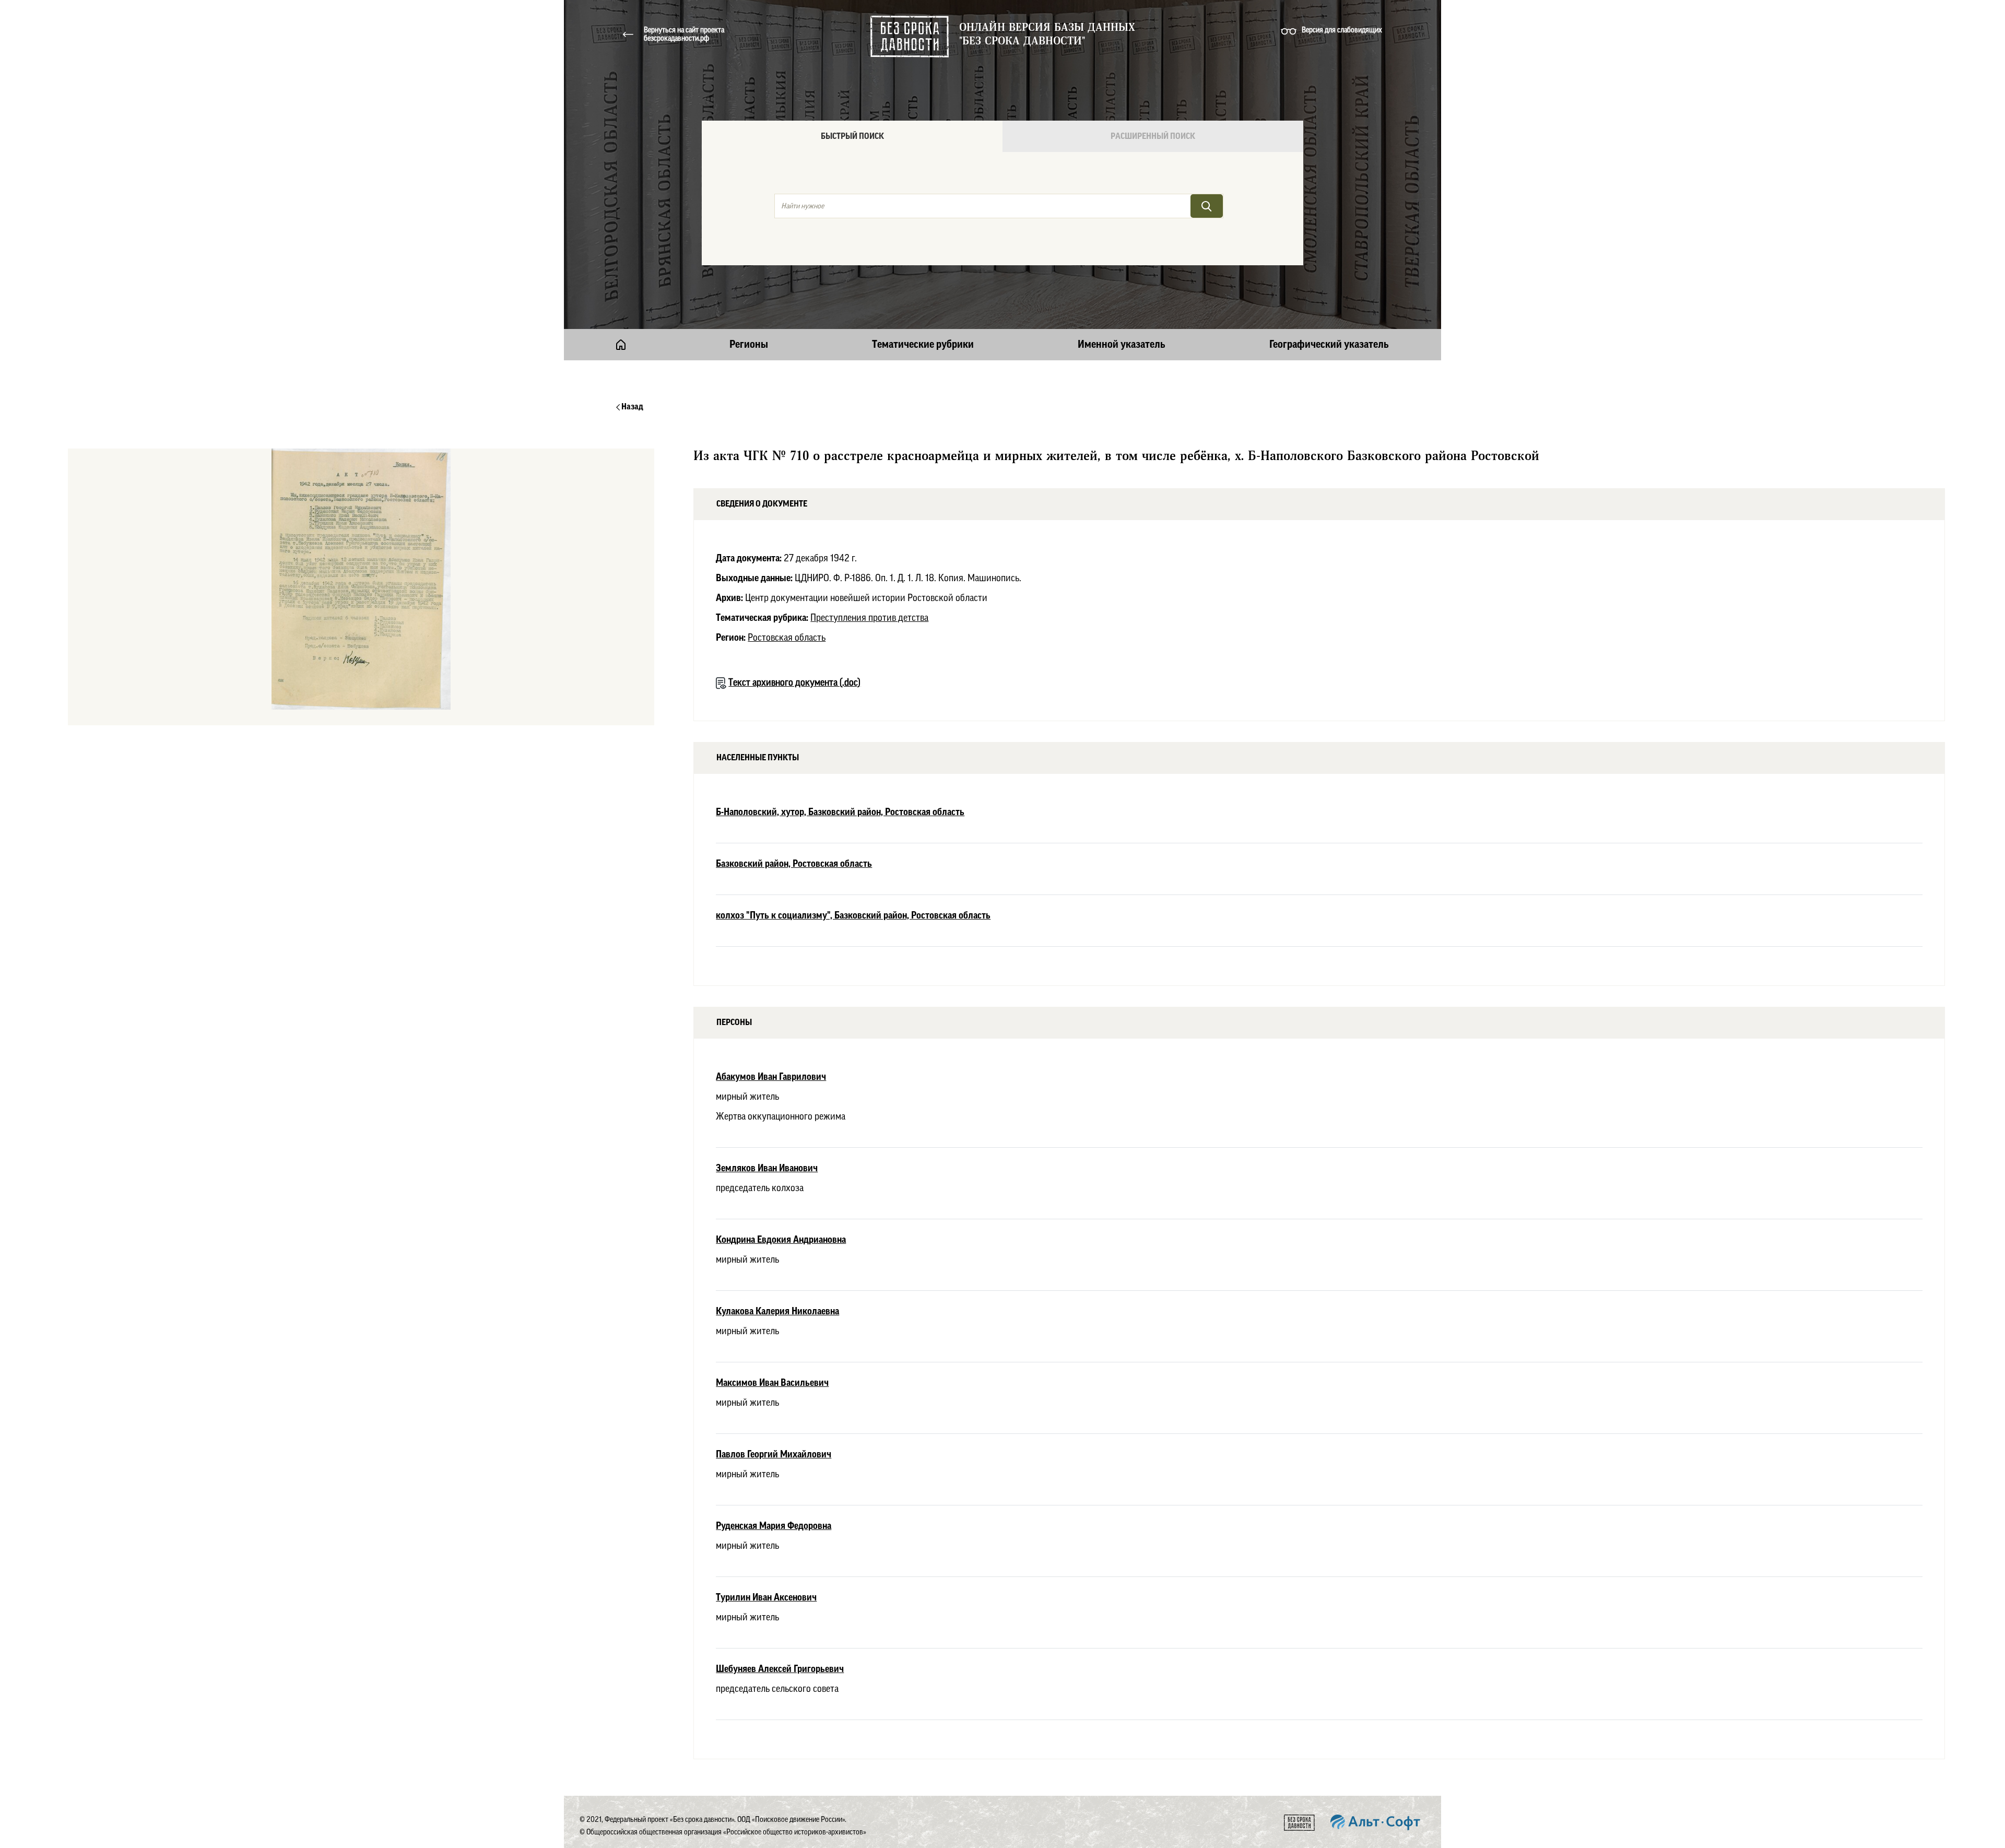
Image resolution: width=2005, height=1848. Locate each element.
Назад (632, 407)
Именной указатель (1122, 345)
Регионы (749, 345)
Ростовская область (787, 638)
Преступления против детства (869, 618)
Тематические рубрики (923, 345)
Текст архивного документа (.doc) (794, 682)
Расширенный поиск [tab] (1153, 136)
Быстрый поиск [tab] (852, 136)
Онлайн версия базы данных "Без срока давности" (1047, 34)
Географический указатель (1329, 345)
